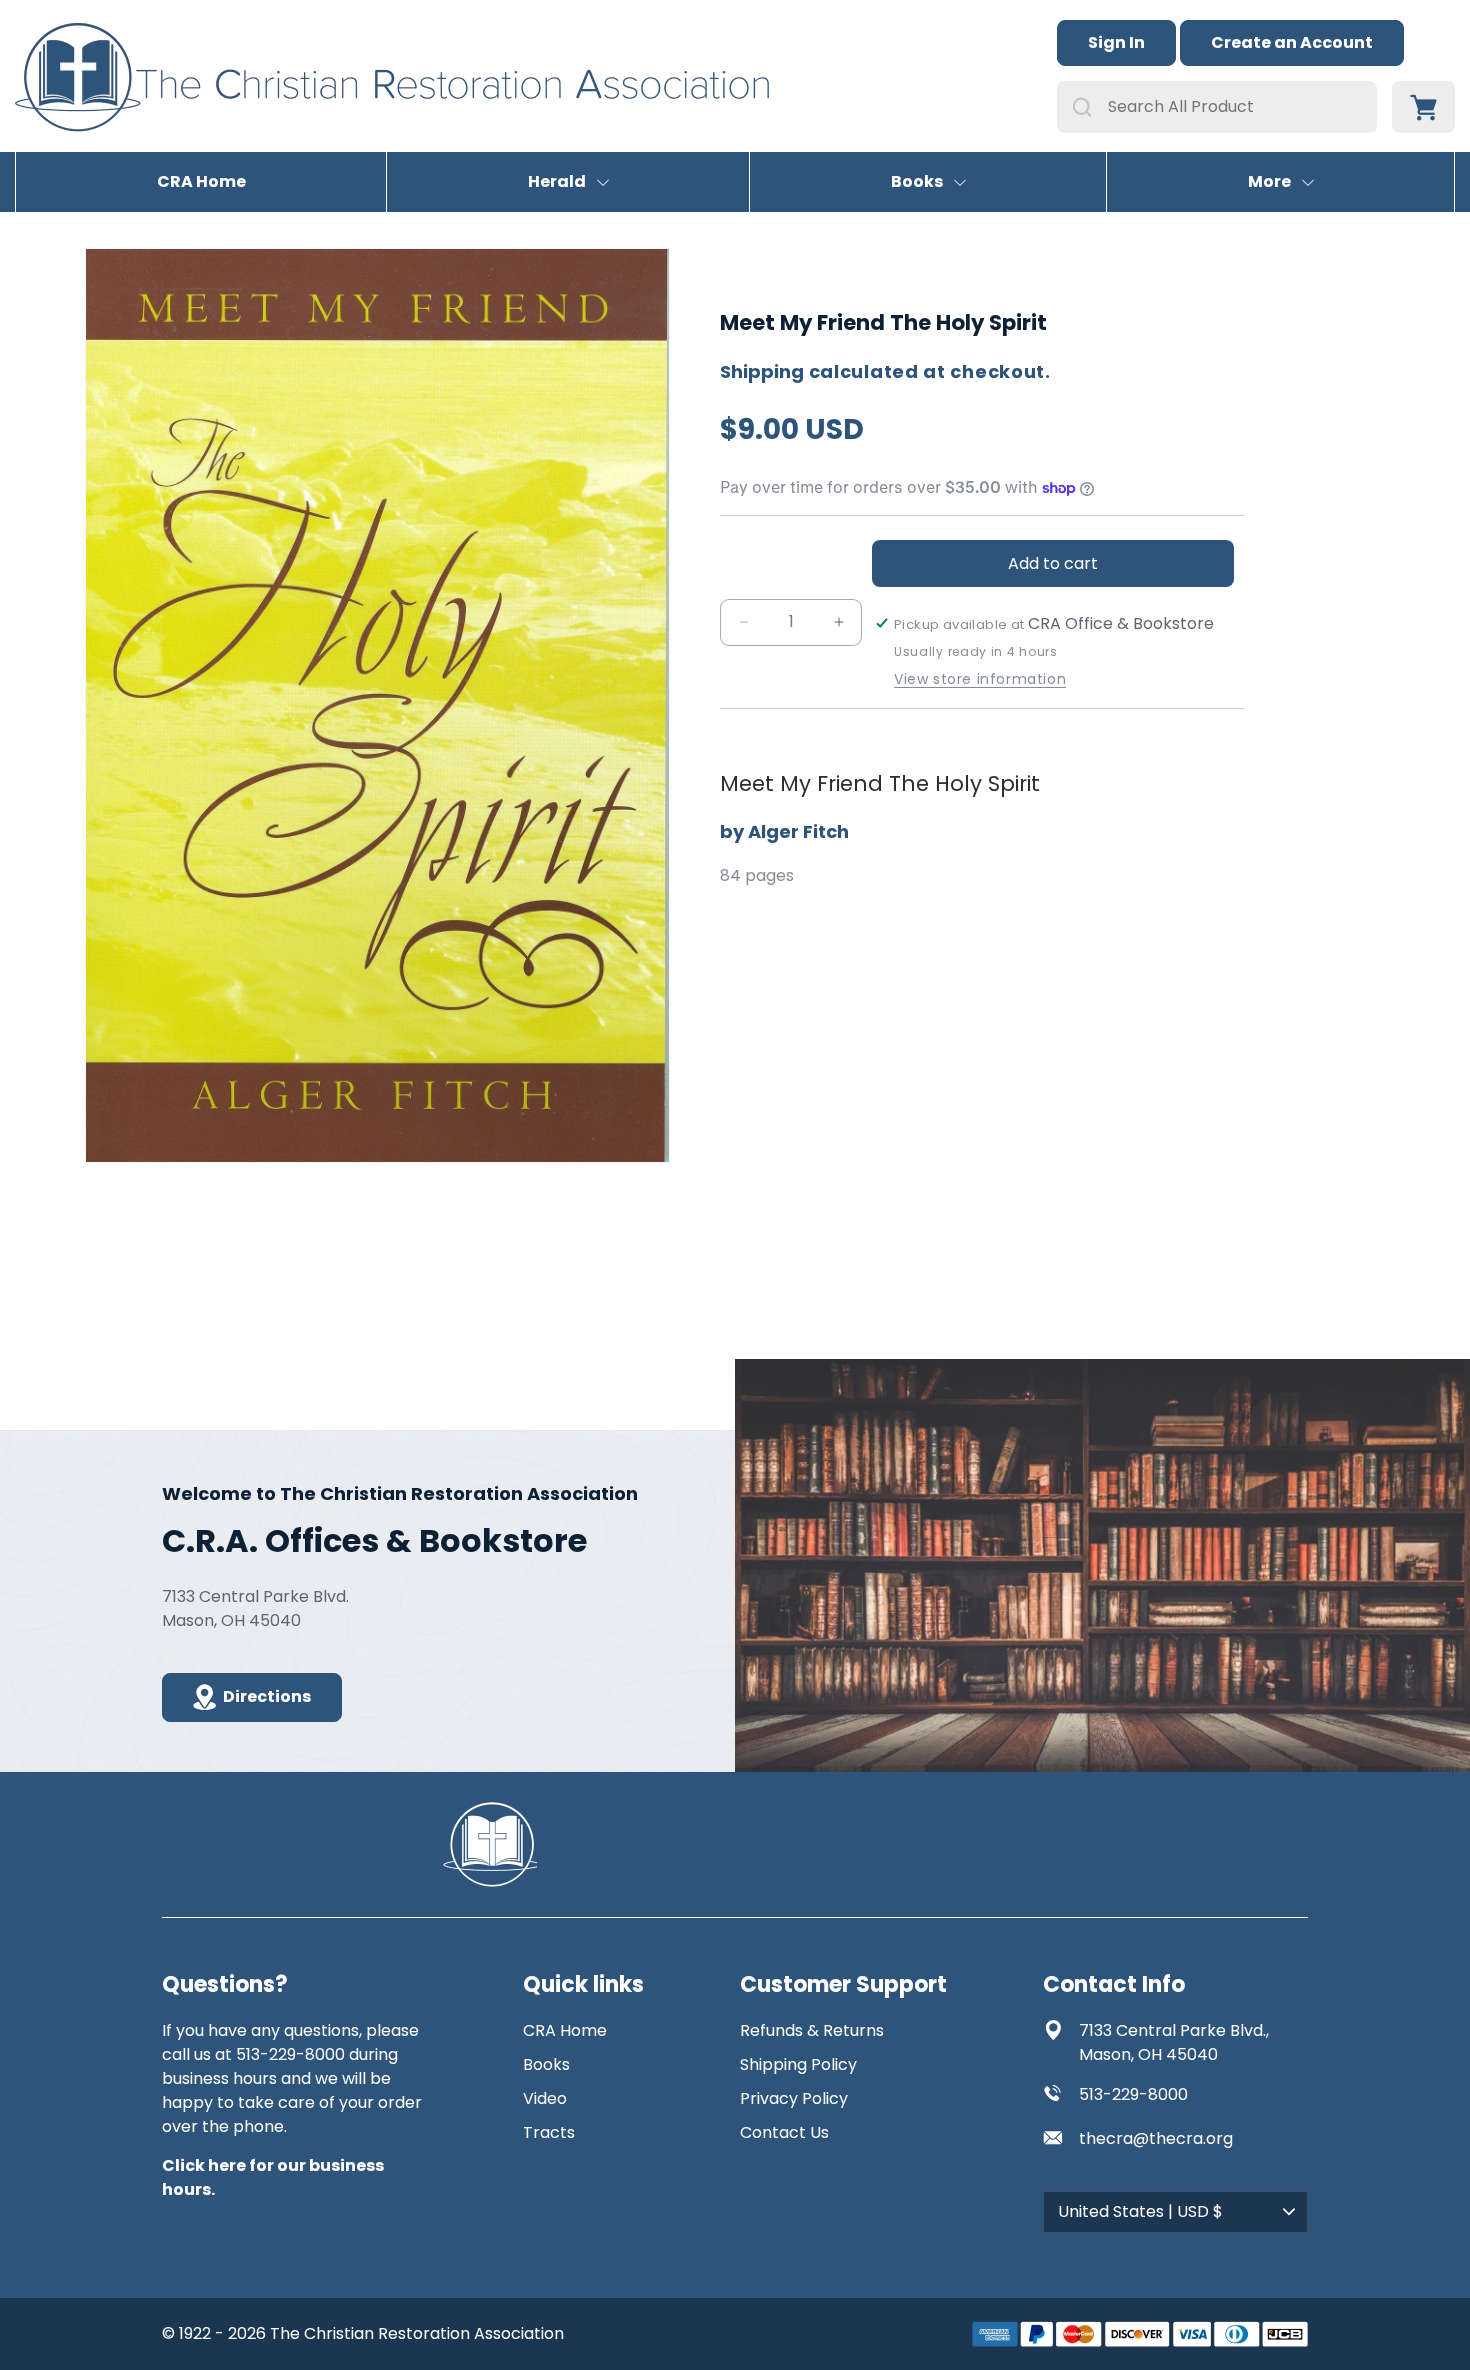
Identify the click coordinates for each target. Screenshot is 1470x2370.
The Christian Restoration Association (417, 2333)
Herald (557, 182)
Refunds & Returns (812, 2030)
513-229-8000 (1133, 2094)
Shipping (762, 371)
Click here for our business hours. (273, 2177)
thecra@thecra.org (1156, 2138)
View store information (980, 679)
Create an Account (1292, 42)
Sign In (1116, 42)
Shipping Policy (798, 2064)
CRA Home (201, 182)
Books (917, 182)
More (1269, 182)
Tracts (549, 2132)
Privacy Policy (794, 2098)
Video (545, 2098)
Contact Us (784, 2132)
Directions (267, 1696)
